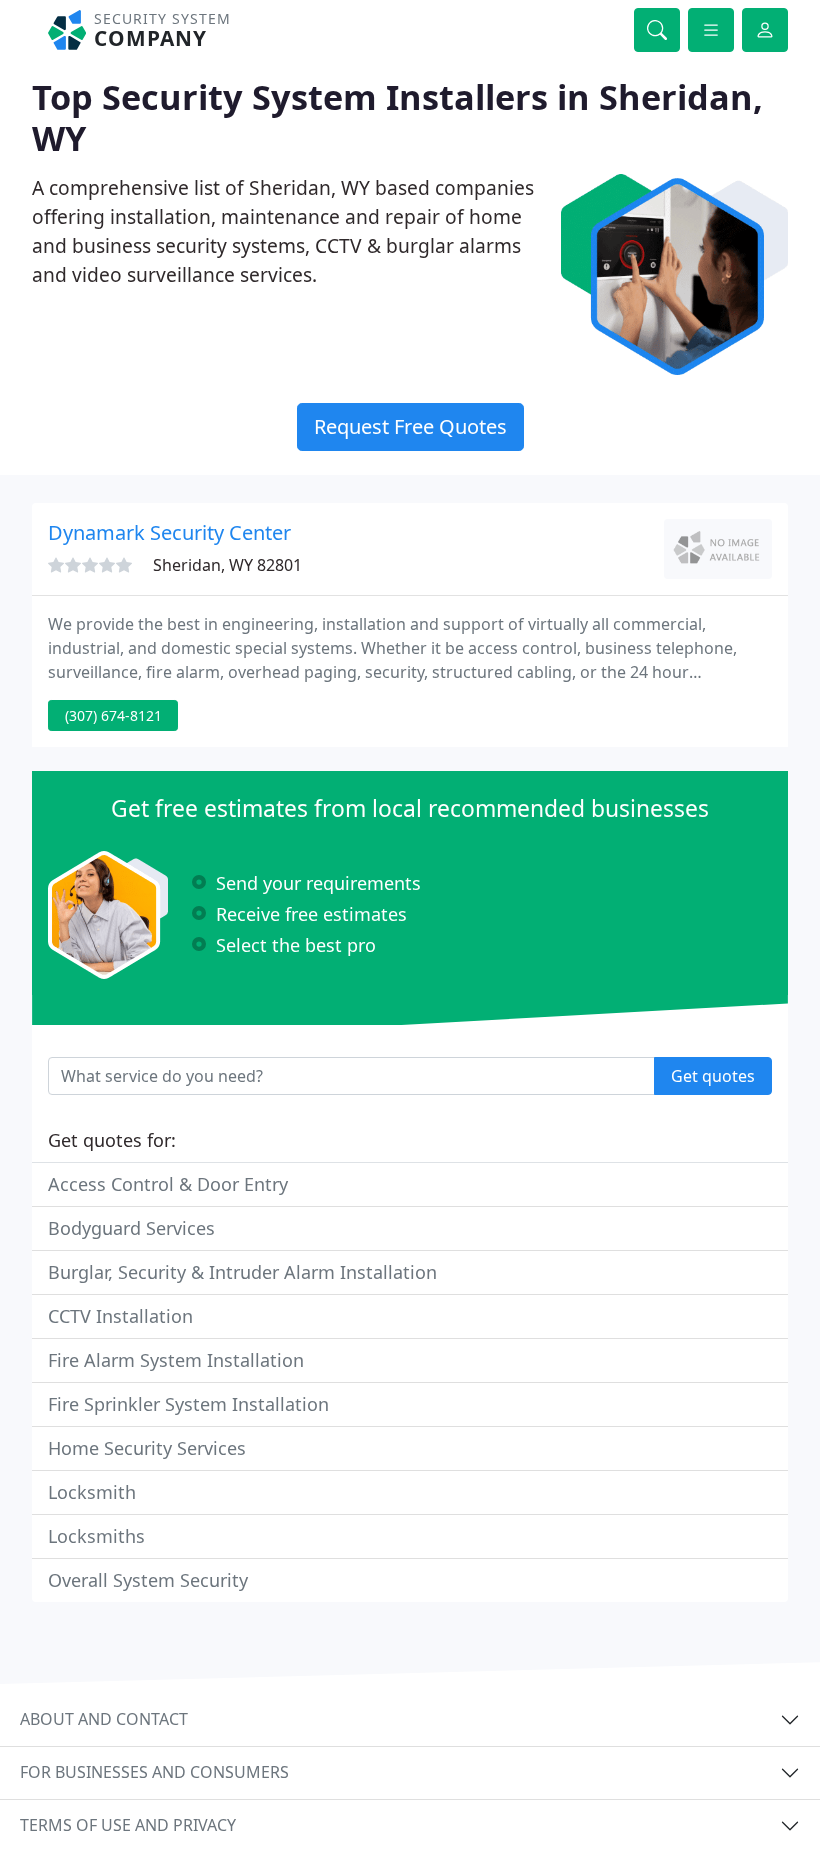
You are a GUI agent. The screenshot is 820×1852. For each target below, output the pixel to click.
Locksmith (92, 1492)
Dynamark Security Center (169, 532)
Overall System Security (148, 1580)
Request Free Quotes (410, 426)
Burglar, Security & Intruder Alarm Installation (242, 1272)
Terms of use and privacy (128, 1825)
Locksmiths (96, 1536)
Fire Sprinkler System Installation (188, 1404)
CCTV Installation (120, 1316)
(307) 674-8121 (113, 715)
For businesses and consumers (154, 1772)
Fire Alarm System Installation (176, 1360)
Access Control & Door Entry (168, 1184)
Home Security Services (147, 1448)
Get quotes (713, 1076)
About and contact (104, 1719)
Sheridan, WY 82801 (227, 565)
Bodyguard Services (131, 1228)
